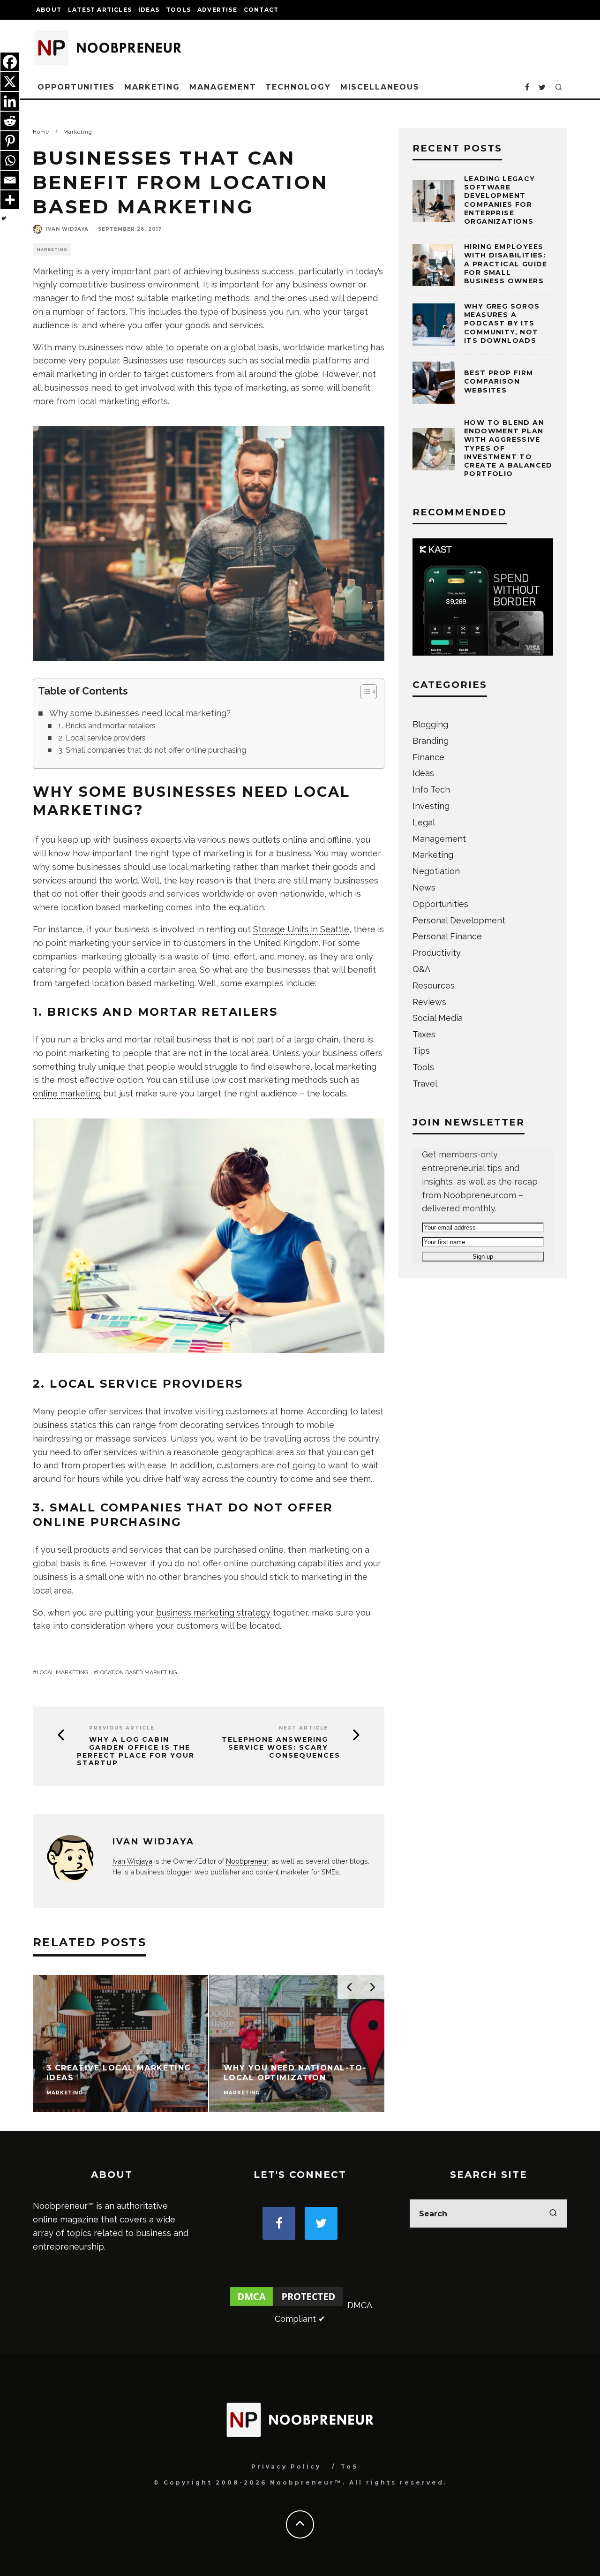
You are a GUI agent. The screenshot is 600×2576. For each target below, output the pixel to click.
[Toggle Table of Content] (364, 692)
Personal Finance (447, 936)
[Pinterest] (10, 141)
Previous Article (122, 1728)
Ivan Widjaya (67, 229)
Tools (178, 10)
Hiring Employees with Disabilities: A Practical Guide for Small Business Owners (506, 264)
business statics (65, 1425)
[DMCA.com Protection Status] (286, 2305)
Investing (431, 806)
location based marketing (137, 1672)
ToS (349, 2466)
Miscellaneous (380, 87)
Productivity (437, 953)
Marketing (152, 87)
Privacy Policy (286, 2466)
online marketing (67, 1093)
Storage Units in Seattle (301, 929)
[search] (553, 2213)
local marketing (63, 1672)
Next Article (304, 1728)
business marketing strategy (213, 1613)
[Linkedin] (10, 101)
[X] (10, 82)
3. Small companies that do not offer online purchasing (152, 750)
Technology (298, 87)
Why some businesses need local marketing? (140, 713)
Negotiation (436, 871)
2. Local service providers (102, 738)
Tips (421, 1051)
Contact (261, 10)
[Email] (10, 180)
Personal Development (459, 920)
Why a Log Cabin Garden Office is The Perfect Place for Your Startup (136, 1751)
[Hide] (4, 219)
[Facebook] (10, 62)
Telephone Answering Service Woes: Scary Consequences (281, 1747)
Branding (431, 741)
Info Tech (431, 789)
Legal (424, 822)
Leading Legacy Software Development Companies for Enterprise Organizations (500, 200)
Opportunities (76, 87)
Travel (425, 1084)
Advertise (217, 10)
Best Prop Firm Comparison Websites (499, 381)
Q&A (421, 969)
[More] (10, 200)
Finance (428, 757)
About (49, 10)
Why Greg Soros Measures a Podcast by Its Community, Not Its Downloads (502, 323)
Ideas (149, 10)
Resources (434, 986)
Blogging (430, 724)
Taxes (424, 1034)
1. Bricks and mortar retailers (107, 726)
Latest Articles (100, 10)
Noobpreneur (247, 1861)
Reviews (429, 1002)
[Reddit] (10, 121)
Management (223, 87)
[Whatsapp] (10, 160)
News (424, 888)
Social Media (438, 1018)
